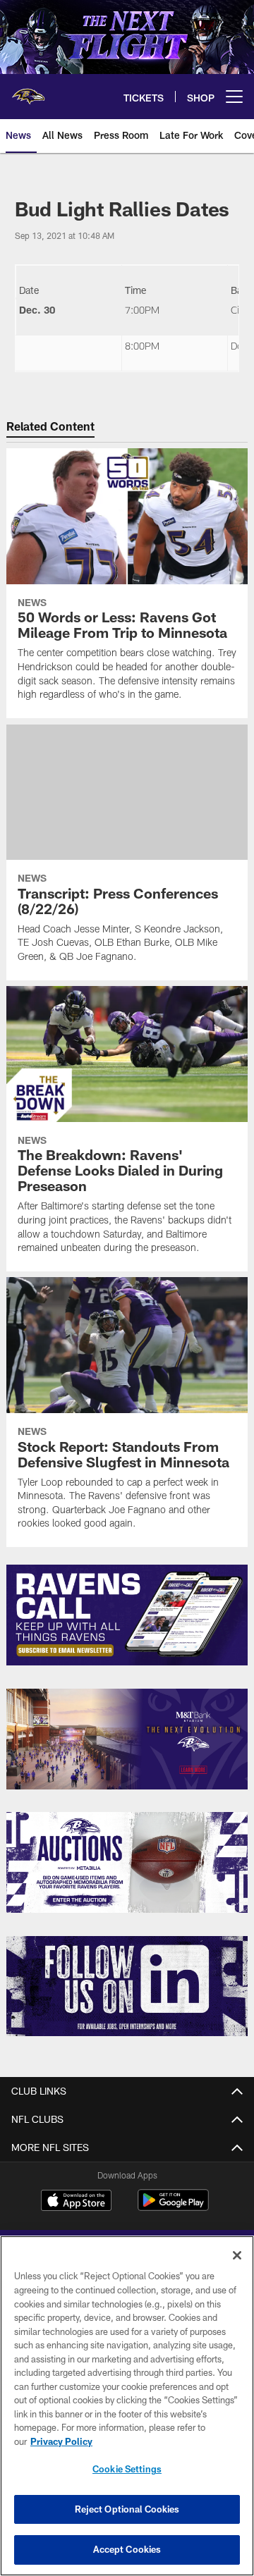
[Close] (237, 2255)
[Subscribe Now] (127, 1615)
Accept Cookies (127, 2549)
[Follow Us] (127, 1986)
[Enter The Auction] (127, 1862)
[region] (127, 2406)
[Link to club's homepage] (28, 91)
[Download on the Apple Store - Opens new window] (76, 2202)
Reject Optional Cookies (127, 2509)
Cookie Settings (127, 2469)
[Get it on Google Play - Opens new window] (173, 2207)
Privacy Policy (61, 2441)
